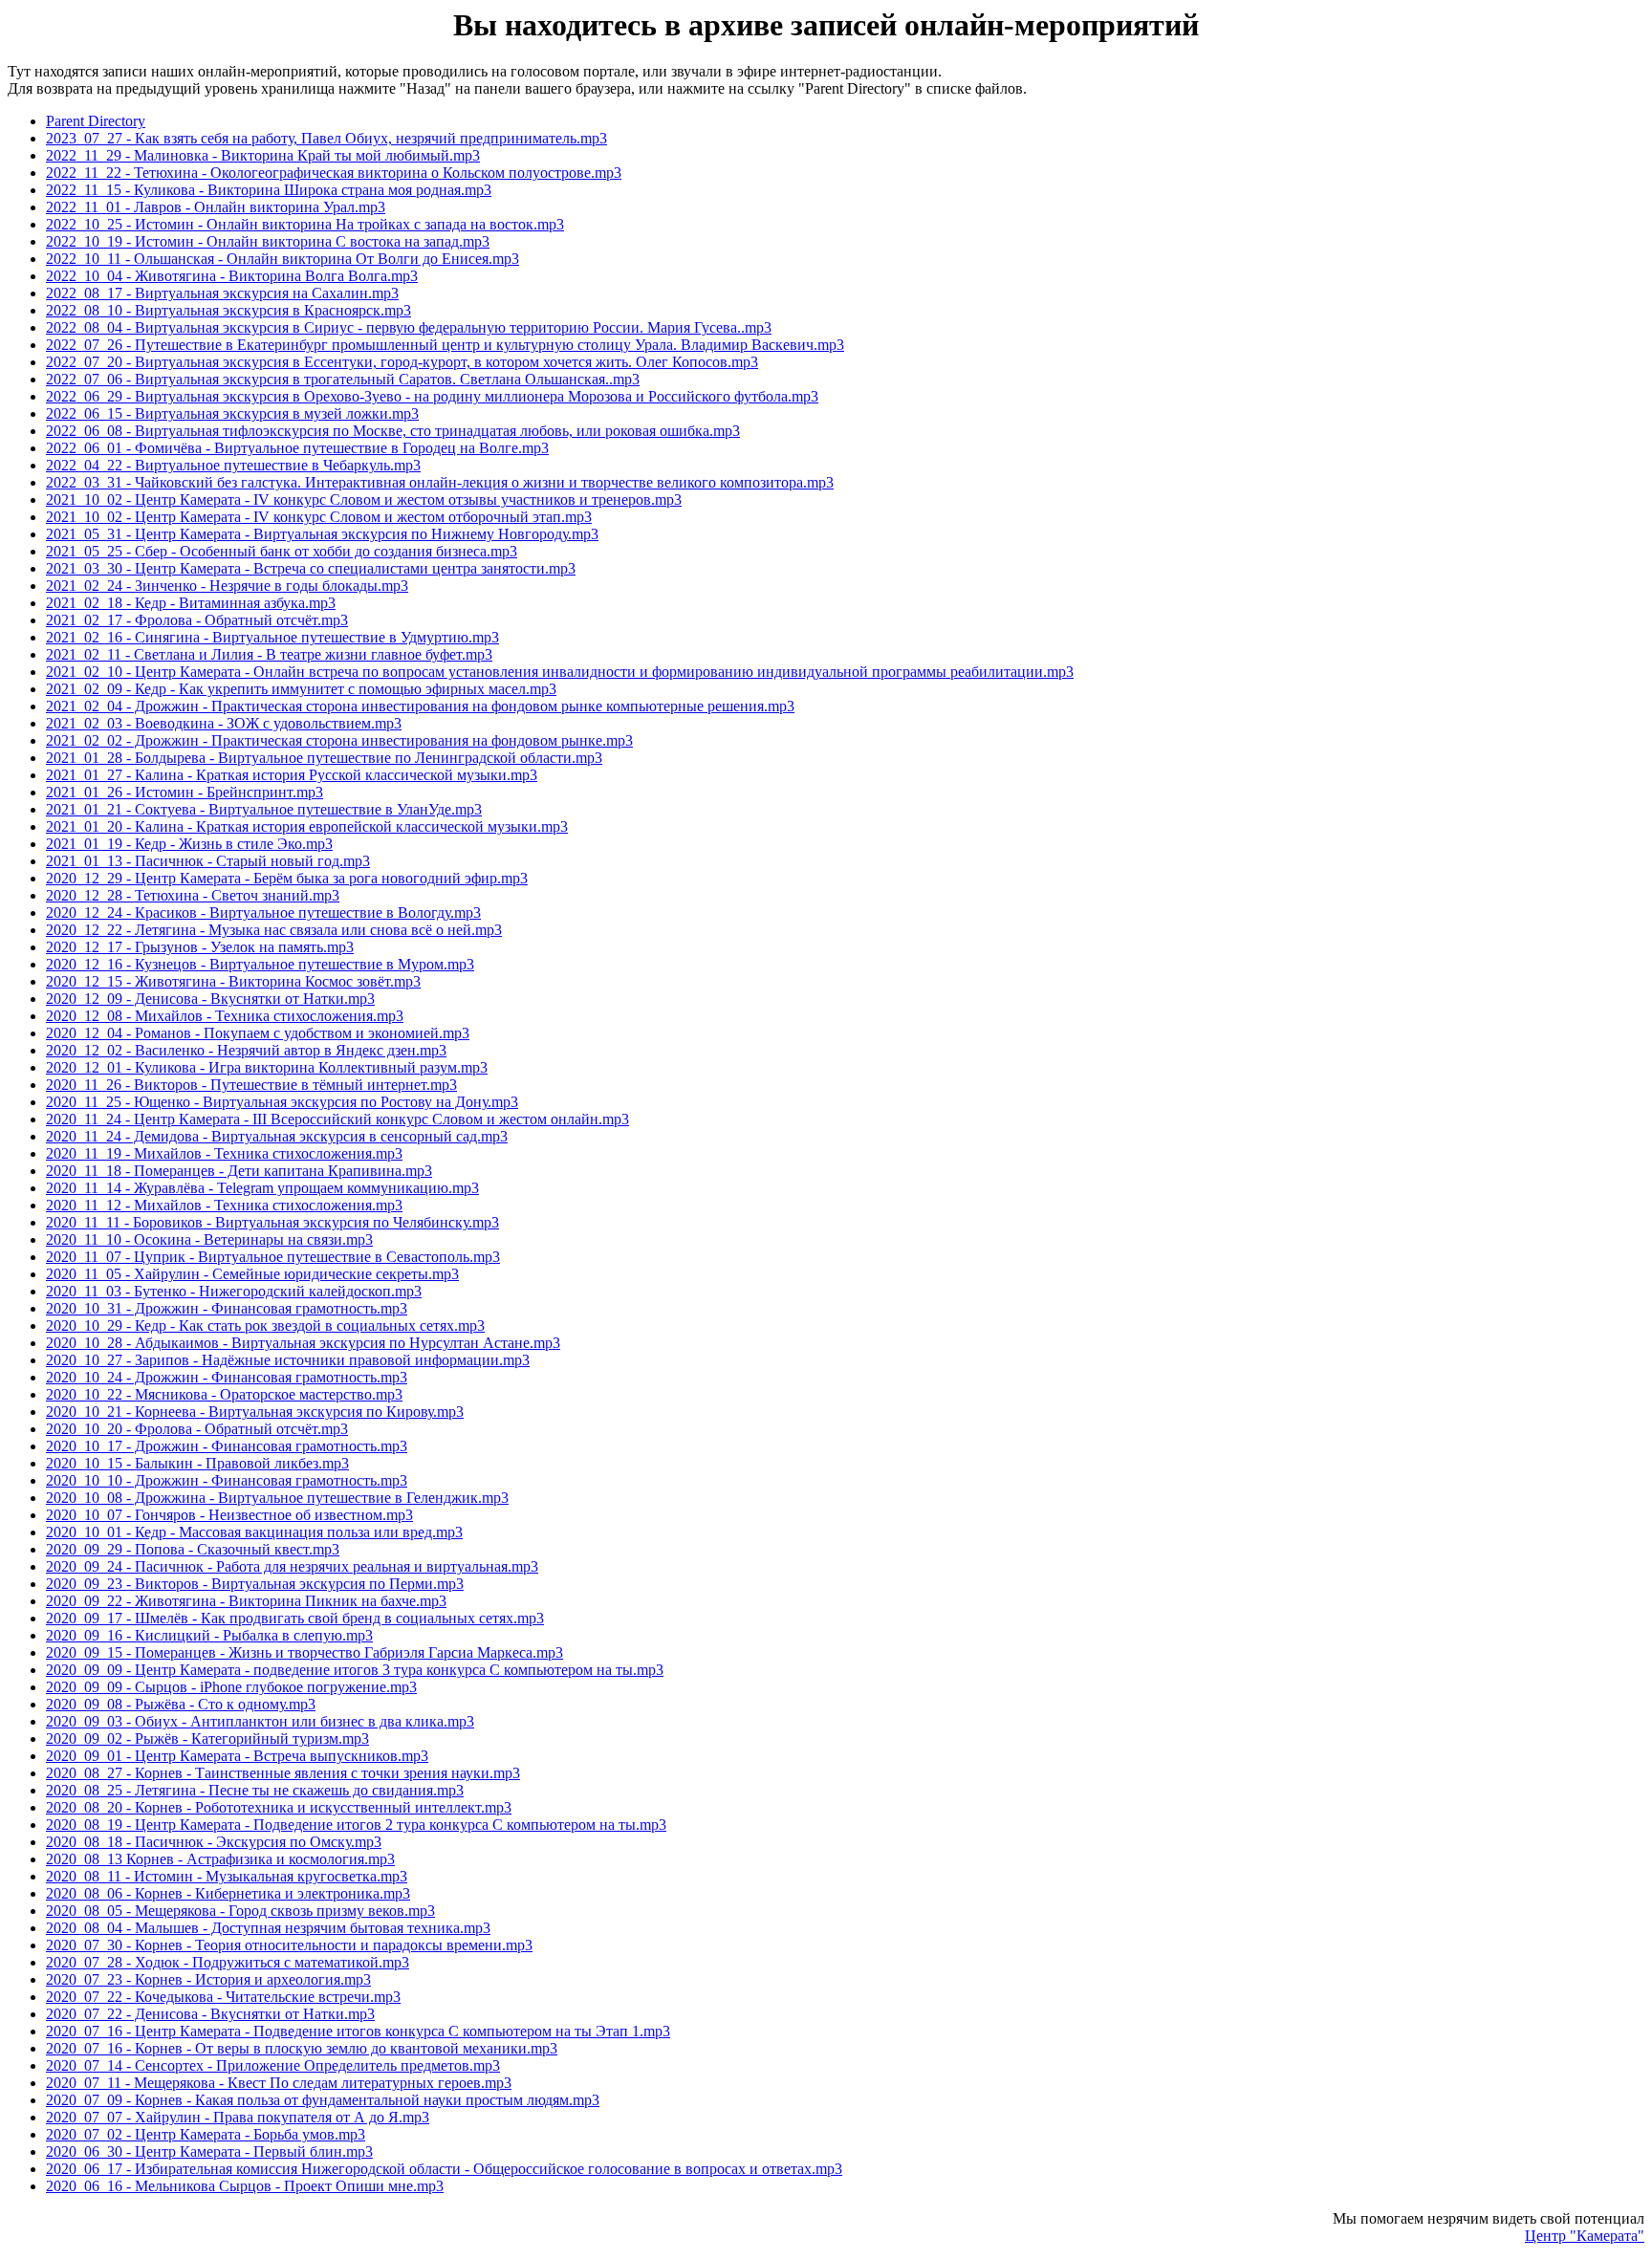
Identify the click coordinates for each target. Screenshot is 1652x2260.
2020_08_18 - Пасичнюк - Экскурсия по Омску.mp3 (214, 1842)
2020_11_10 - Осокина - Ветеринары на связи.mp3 (209, 1239)
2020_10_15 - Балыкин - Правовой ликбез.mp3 (197, 1463)
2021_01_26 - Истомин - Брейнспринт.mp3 (185, 792)
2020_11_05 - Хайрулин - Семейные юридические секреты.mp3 (252, 1274)
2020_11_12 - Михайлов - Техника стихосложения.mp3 (224, 1205)
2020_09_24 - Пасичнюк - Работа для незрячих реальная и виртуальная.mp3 (292, 1566)
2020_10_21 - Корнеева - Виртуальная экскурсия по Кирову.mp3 (255, 1412)
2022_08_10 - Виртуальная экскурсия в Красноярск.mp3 (228, 310)
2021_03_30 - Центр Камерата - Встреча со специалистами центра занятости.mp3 (311, 568)
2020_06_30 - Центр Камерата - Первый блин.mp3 (209, 2151)
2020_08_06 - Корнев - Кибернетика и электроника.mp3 (228, 1893)
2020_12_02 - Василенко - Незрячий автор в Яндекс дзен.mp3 (246, 1050)
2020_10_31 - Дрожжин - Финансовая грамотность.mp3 (227, 1308)
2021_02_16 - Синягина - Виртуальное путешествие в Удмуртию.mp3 (272, 637)
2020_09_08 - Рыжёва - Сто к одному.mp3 (181, 1704)
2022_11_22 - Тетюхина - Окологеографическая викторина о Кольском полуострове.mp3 (334, 173)
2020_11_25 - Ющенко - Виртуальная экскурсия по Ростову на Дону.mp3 (282, 1102)
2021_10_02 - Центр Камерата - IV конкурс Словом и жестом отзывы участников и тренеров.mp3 (364, 500)
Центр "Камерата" (1585, 2236)
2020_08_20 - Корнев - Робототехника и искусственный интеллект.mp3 (279, 1807)
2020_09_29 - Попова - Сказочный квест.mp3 (193, 1549)
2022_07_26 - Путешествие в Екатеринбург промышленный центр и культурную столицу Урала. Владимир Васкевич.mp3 (445, 345)
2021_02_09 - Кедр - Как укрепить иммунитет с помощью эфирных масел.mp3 (301, 689)
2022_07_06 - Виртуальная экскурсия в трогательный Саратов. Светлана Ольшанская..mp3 (343, 379)
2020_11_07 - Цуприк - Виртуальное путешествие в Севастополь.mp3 (273, 1257)
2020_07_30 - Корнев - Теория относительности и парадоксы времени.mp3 (289, 1945)
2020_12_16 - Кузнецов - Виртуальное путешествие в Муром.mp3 (260, 964)
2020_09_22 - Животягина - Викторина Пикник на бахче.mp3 (246, 1601)
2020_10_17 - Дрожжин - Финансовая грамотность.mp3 (227, 1446)
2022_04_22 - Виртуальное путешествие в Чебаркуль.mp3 (233, 465)
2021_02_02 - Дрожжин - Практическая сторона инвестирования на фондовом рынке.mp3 (339, 740)
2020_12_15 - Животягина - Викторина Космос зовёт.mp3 (233, 981)
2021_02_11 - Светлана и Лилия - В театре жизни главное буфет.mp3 (269, 654)
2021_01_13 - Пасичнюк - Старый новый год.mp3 (208, 861)
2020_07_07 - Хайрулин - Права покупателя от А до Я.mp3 (238, 2117)
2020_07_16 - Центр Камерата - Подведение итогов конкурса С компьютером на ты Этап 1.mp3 (358, 2031)
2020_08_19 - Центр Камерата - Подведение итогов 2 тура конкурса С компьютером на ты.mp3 (356, 1825)
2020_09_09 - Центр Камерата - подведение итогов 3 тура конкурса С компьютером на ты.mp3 (355, 1670)
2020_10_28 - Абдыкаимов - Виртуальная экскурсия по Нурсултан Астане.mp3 (303, 1343)
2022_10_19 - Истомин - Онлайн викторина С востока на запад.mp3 (268, 241)
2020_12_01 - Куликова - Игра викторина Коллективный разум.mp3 (267, 1067)
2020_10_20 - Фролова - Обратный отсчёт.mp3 (197, 1429)
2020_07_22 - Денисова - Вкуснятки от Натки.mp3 (210, 2014)
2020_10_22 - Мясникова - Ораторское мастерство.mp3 (224, 1394)
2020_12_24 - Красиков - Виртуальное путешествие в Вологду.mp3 (263, 913)
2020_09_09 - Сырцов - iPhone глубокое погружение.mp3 (231, 1687)
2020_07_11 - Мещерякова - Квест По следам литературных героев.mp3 (279, 2083)
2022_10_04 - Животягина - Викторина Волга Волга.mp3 (232, 276)
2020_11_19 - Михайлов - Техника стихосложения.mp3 (224, 1153)
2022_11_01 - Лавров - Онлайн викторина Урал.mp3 (216, 207)
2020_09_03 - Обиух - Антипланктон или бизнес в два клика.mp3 (260, 1721)
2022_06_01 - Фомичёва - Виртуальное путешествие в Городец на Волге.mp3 (297, 448)
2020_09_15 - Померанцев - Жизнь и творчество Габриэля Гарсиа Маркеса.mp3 (304, 1652)
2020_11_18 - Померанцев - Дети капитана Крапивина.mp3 (239, 1171)
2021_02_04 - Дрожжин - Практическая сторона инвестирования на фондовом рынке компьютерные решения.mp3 (420, 706)
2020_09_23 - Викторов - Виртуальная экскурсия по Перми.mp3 (255, 1584)
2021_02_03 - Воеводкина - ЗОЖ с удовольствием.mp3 (224, 723)
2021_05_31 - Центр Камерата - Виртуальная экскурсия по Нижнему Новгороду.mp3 (322, 534)
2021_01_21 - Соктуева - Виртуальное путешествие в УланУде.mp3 (264, 809)
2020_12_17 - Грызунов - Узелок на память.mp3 (200, 947)
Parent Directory (96, 121)
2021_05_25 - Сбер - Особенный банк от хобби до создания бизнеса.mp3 (282, 551)
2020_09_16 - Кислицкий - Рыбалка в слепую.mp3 (209, 1635)
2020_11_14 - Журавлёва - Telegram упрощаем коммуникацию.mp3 (262, 1188)
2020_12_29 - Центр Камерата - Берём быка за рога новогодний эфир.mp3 (287, 878)
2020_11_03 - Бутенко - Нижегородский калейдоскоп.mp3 (234, 1291)
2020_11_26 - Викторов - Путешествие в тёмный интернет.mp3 (251, 1085)
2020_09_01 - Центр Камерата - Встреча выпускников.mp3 (237, 1756)
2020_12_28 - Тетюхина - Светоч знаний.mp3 (193, 895)
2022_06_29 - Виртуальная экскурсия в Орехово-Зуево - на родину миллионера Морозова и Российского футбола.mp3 (432, 396)
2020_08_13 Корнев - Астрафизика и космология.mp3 (220, 1859)
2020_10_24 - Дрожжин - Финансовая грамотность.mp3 (227, 1377)
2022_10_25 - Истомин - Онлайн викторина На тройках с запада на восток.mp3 (305, 224)
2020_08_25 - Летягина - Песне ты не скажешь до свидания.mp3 (255, 1790)
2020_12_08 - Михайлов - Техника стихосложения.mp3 (225, 1016)
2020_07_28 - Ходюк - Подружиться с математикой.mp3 (228, 1962)
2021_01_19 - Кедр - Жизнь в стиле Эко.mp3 (189, 844)
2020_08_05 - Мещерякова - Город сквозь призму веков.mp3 (240, 1911)
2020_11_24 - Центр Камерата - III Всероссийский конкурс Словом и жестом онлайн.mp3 (337, 1119)
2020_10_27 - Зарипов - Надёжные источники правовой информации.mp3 (288, 1360)
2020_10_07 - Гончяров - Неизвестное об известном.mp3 (229, 1515)
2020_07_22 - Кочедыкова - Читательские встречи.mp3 (223, 1997)
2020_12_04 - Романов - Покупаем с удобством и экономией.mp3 (258, 1033)
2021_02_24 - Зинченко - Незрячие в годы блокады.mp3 (227, 586)
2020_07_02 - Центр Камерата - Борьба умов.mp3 (206, 2134)
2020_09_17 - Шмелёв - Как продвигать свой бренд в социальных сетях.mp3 (295, 1618)
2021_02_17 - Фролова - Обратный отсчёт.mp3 (197, 620)
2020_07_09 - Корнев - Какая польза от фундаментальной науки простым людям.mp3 (323, 2100)
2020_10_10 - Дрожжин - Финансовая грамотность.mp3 (227, 1480)
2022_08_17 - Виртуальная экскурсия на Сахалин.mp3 (222, 293)
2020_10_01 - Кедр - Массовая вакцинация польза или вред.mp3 (254, 1532)
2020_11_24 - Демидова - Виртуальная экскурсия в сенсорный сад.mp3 (277, 1136)
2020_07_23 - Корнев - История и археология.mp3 (208, 1979)
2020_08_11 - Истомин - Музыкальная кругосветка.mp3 (227, 1876)
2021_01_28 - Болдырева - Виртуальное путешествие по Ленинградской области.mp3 (324, 758)
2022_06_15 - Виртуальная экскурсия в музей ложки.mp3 (232, 413)
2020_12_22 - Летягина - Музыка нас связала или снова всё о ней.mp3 (274, 930)
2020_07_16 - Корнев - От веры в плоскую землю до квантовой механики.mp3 (302, 2048)
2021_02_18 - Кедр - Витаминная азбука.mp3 (191, 603)
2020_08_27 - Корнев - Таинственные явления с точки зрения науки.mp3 (283, 1773)
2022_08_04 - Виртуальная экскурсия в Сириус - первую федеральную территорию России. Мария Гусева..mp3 (409, 327)
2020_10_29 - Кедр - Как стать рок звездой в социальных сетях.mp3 (265, 1326)
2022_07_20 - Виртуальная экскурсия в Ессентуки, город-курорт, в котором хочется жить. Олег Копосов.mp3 (402, 362)
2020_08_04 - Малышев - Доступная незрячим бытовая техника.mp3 (268, 1928)
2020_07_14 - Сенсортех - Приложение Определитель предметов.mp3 (273, 2065)
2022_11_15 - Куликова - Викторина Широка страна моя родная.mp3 (269, 190)
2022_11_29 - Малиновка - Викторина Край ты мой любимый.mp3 (263, 155)
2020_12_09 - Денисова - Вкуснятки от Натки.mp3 (210, 999)
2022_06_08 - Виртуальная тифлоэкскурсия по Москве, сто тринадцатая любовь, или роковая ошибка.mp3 (393, 431)
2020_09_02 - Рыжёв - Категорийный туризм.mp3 (207, 1738)
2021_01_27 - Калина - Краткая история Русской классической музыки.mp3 (292, 775)
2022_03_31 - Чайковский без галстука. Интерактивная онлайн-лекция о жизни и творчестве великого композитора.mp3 (440, 482)
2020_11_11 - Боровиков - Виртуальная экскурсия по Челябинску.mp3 (272, 1222)
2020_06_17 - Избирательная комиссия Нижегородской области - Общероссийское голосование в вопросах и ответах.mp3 (444, 2169)
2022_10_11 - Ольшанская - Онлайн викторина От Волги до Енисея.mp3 (283, 259)
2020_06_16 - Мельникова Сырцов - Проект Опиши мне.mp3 (245, 2186)
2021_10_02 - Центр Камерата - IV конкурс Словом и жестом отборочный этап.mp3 (319, 517)
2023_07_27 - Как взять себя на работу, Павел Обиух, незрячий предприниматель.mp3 (326, 138)
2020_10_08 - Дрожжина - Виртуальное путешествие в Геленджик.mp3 (277, 1498)
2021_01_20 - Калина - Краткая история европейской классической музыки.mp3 (307, 826)
